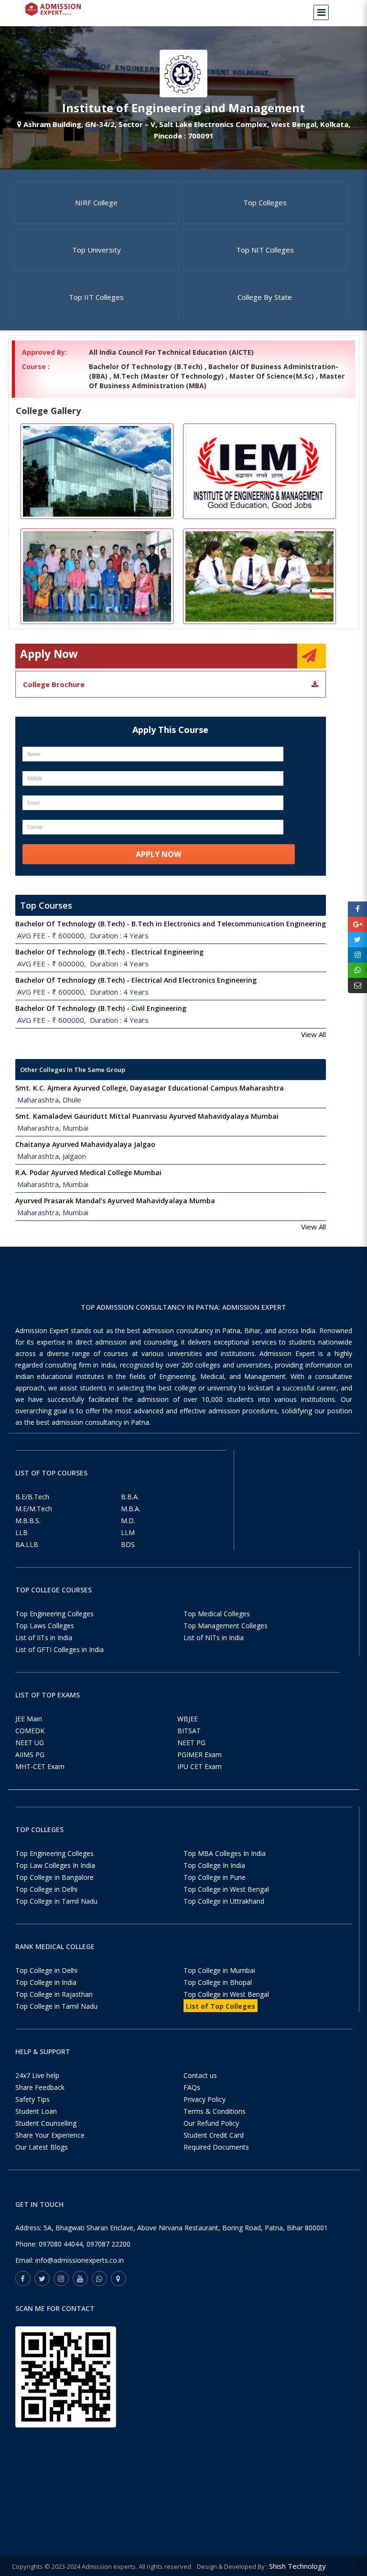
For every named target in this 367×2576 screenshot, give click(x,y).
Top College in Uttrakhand (224, 1901)
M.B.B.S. (28, 1521)
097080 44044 (61, 2244)
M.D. (128, 1521)
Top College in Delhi (46, 1889)
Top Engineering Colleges (54, 1614)
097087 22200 (108, 2244)
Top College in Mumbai (219, 1970)
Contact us (200, 2075)
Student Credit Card (214, 2135)
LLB (22, 1532)
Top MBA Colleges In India (225, 1853)
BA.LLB (27, 1544)
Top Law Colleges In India (55, 1865)
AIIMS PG (30, 1754)
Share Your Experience (50, 2135)
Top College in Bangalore (54, 1877)
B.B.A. (130, 1497)
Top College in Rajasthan (54, 1994)
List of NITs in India (214, 1638)
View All (313, 1034)
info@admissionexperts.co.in (80, 2260)
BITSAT (189, 1731)
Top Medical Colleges (217, 1614)
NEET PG (191, 1743)
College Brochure (54, 684)
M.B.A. (131, 1509)
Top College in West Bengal (226, 1889)
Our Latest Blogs (42, 2147)
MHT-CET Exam (40, 1766)
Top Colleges (265, 202)
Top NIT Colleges (265, 250)
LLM (128, 1532)
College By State (265, 297)
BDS (128, 1544)
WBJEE (188, 1719)
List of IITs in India (44, 1638)
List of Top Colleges (221, 2006)
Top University (97, 250)
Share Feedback (40, 2087)
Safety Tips (32, 2099)
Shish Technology (297, 2566)
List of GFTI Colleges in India (59, 1649)
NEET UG (30, 1743)
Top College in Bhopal (218, 1982)
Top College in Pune (215, 1877)
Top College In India (214, 1865)
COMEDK (30, 1731)
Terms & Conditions (215, 2111)
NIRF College (96, 202)
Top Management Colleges (226, 1626)
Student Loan (36, 2111)
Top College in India (46, 1982)
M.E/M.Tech (34, 1509)
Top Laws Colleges (45, 1626)
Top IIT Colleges (96, 297)
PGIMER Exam (200, 1754)
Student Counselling (46, 2123)
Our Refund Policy (211, 2123)
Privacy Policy (205, 2099)
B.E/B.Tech (32, 1497)
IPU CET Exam (200, 1766)
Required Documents (216, 2147)
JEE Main (29, 1719)
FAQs (192, 2087)
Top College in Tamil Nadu (56, 1901)
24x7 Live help (37, 2075)
